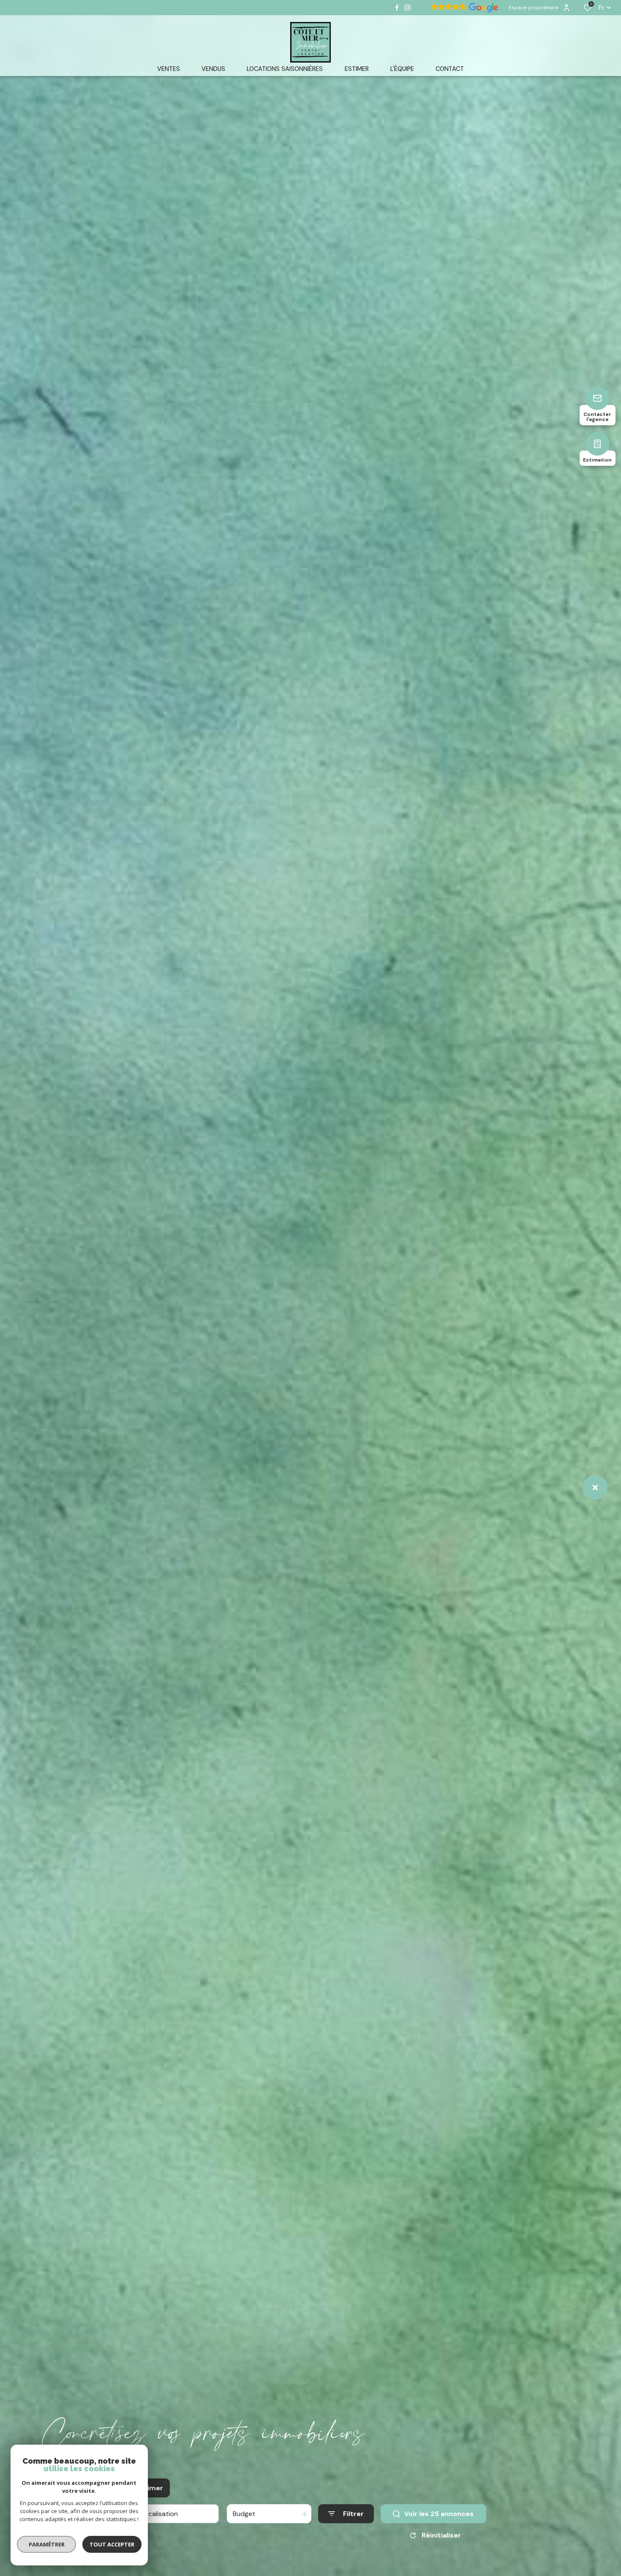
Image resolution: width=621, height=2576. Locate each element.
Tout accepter (112, 2544)
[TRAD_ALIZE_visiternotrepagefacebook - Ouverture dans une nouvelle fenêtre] (397, 8)
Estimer (150, 2488)
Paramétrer (47, 2544)
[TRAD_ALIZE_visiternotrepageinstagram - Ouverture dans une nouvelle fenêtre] (407, 8)
